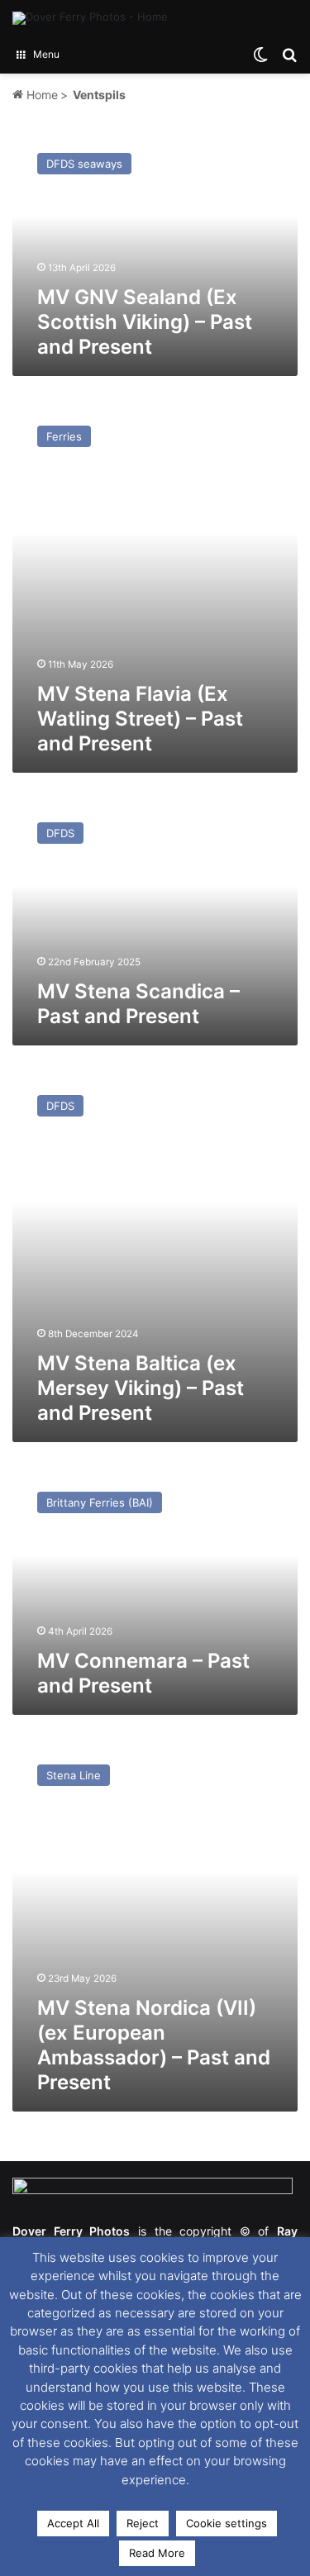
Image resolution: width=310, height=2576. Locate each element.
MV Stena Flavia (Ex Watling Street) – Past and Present (140, 719)
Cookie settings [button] (227, 2523)
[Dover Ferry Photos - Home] (90, 18)
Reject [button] (143, 2523)
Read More (157, 2553)
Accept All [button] (73, 2523)
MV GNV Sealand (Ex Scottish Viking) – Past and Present (145, 322)
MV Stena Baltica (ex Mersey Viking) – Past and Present (141, 1388)
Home (41, 95)
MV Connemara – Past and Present (143, 1673)
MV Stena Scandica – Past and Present (138, 1004)
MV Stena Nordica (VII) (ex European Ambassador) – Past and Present (154, 2045)
